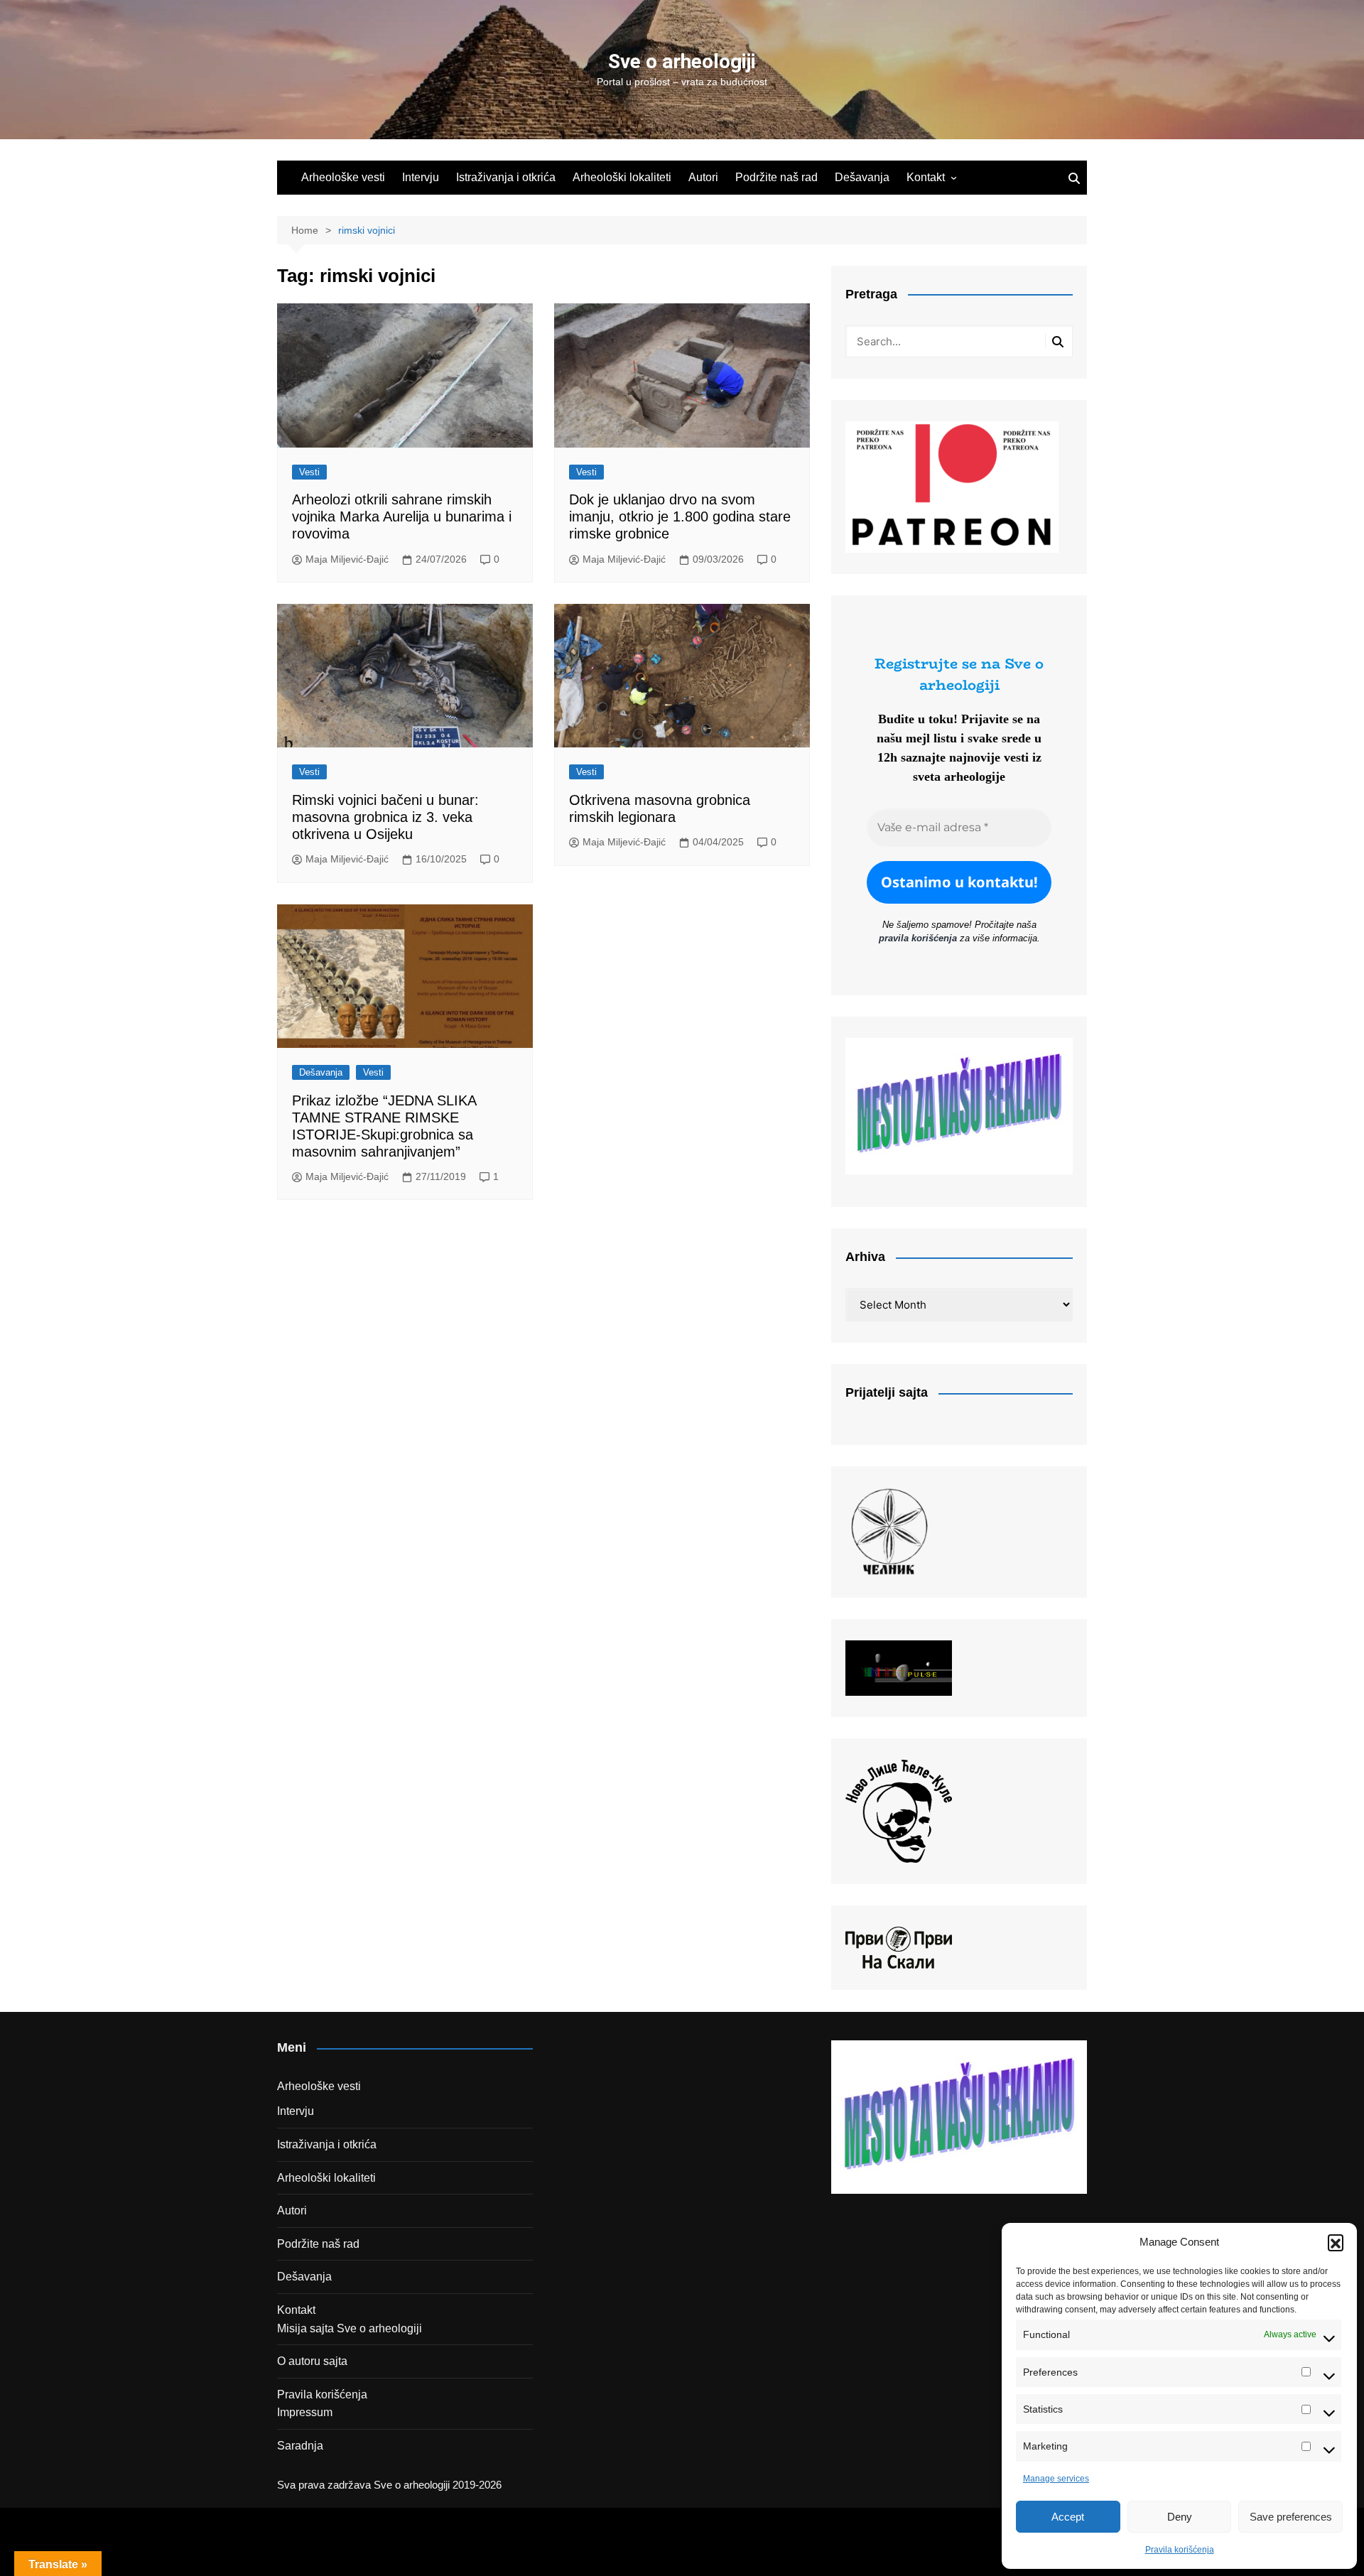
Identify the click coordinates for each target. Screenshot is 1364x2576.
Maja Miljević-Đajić (347, 559)
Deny (1180, 2517)
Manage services (1056, 2479)
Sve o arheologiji (682, 61)
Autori (703, 177)
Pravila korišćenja (1180, 2550)
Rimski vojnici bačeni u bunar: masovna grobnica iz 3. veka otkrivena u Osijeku (385, 817)
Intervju (421, 177)
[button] (1336, 2242)
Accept (1068, 2517)
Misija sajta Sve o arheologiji (350, 2328)
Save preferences (1291, 2517)
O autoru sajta (312, 2361)
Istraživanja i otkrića (506, 177)
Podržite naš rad (776, 177)
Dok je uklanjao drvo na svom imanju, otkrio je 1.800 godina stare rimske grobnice (680, 516)
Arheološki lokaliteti (622, 177)
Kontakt (926, 177)
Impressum (305, 2412)
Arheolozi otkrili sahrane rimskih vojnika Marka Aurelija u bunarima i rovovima (402, 516)
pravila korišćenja (918, 938)
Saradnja (300, 2446)
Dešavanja (862, 177)
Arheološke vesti (343, 177)
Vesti (309, 472)
